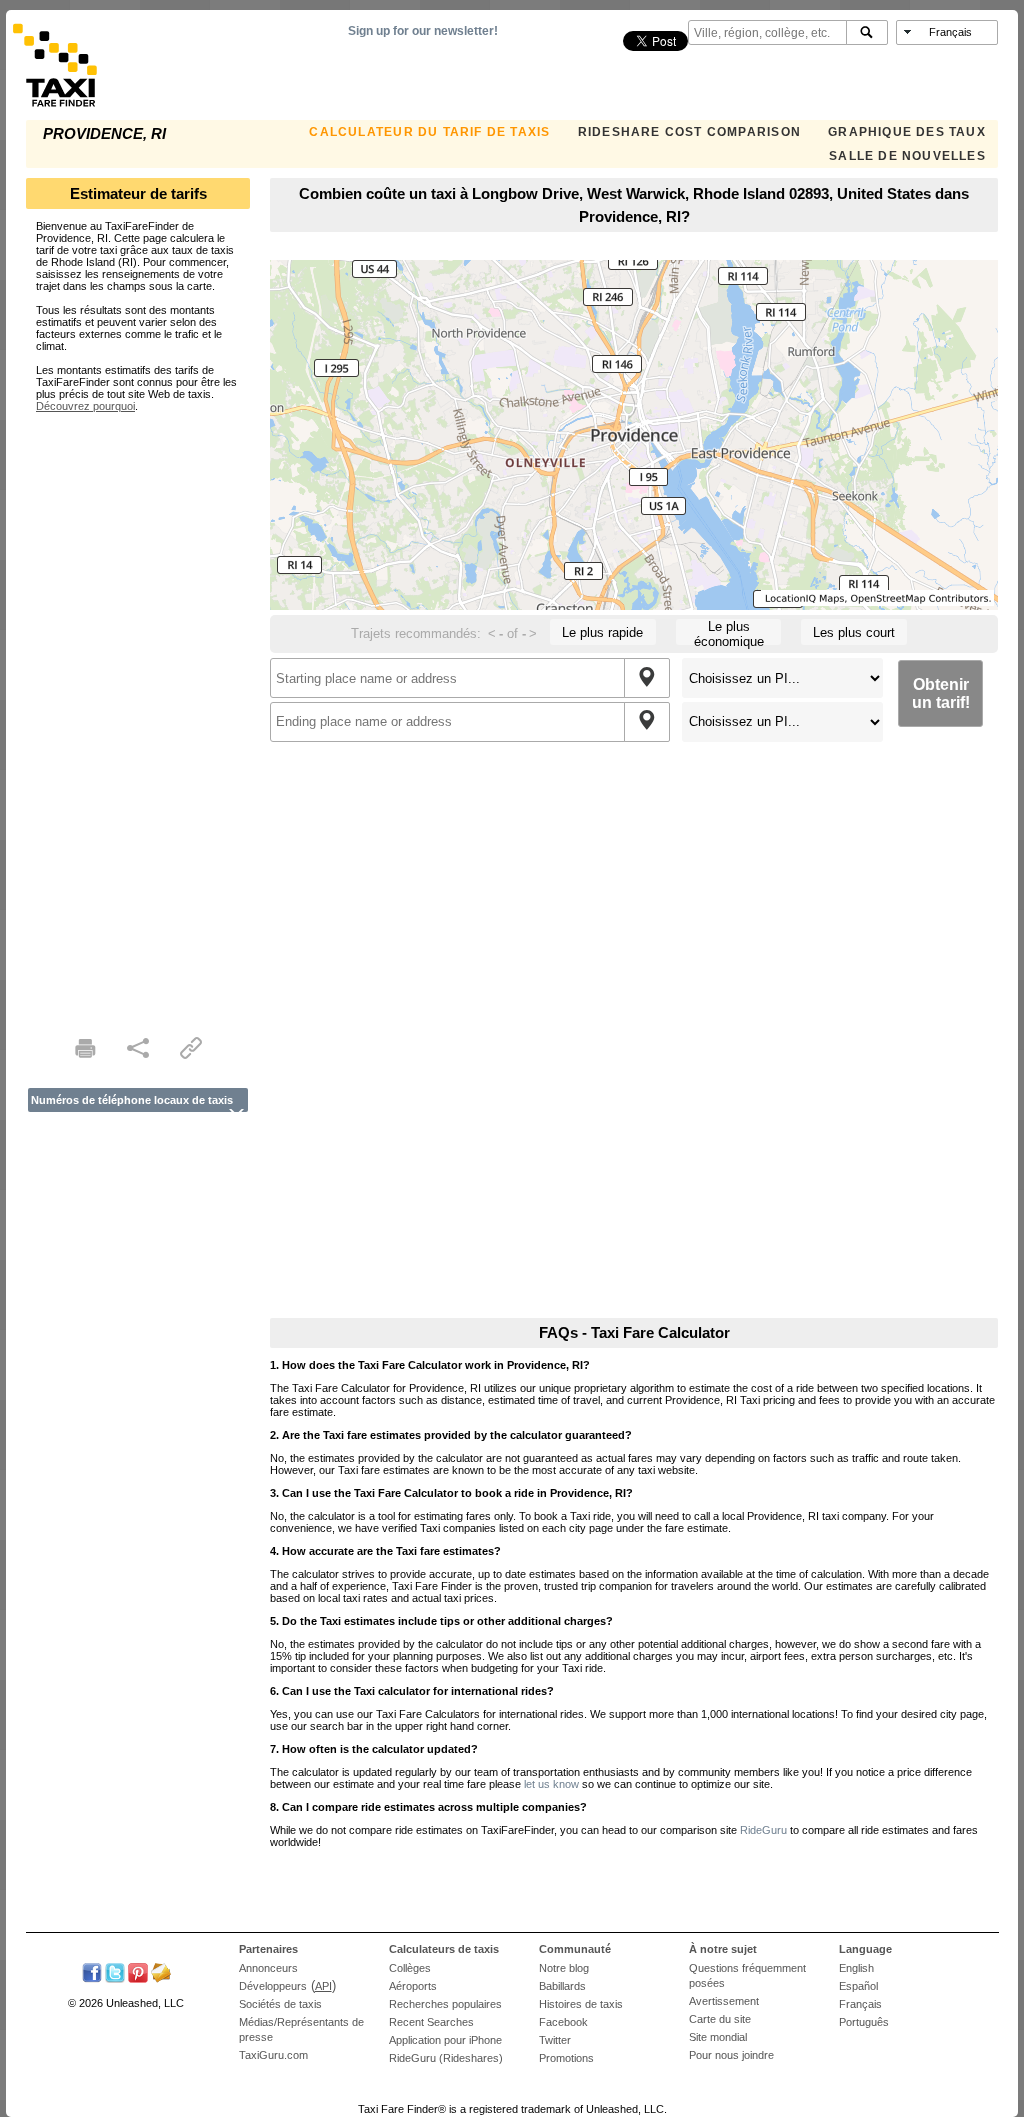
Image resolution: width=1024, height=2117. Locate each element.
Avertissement (724, 2001)
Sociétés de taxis (280, 2004)
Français (860, 2004)
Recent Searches (431, 2022)
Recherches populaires (445, 2004)
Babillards (562, 1986)
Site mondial (718, 2037)
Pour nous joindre (731, 2055)
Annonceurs (268, 1968)
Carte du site (720, 2019)
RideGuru (763, 1830)
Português (864, 2022)
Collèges (410, 1968)
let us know (551, 1784)
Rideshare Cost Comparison (689, 132)
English (856, 1968)
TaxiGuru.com (273, 2055)
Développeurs (273, 1986)
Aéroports (413, 1986)
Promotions (566, 2058)
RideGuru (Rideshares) (446, 2058)
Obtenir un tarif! (941, 693)
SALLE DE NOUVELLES (907, 156)
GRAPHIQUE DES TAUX (907, 132)
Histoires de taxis (581, 2004)
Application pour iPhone (445, 2040)
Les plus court (854, 632)
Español (858, 1986)
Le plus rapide (602, 632)
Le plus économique (729, 632)
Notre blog (564, 1968)
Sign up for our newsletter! (423, 31)
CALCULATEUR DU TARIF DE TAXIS (429, 132)
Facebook (563, 2022)
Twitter (555, 2040)
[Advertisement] (138, 712)
